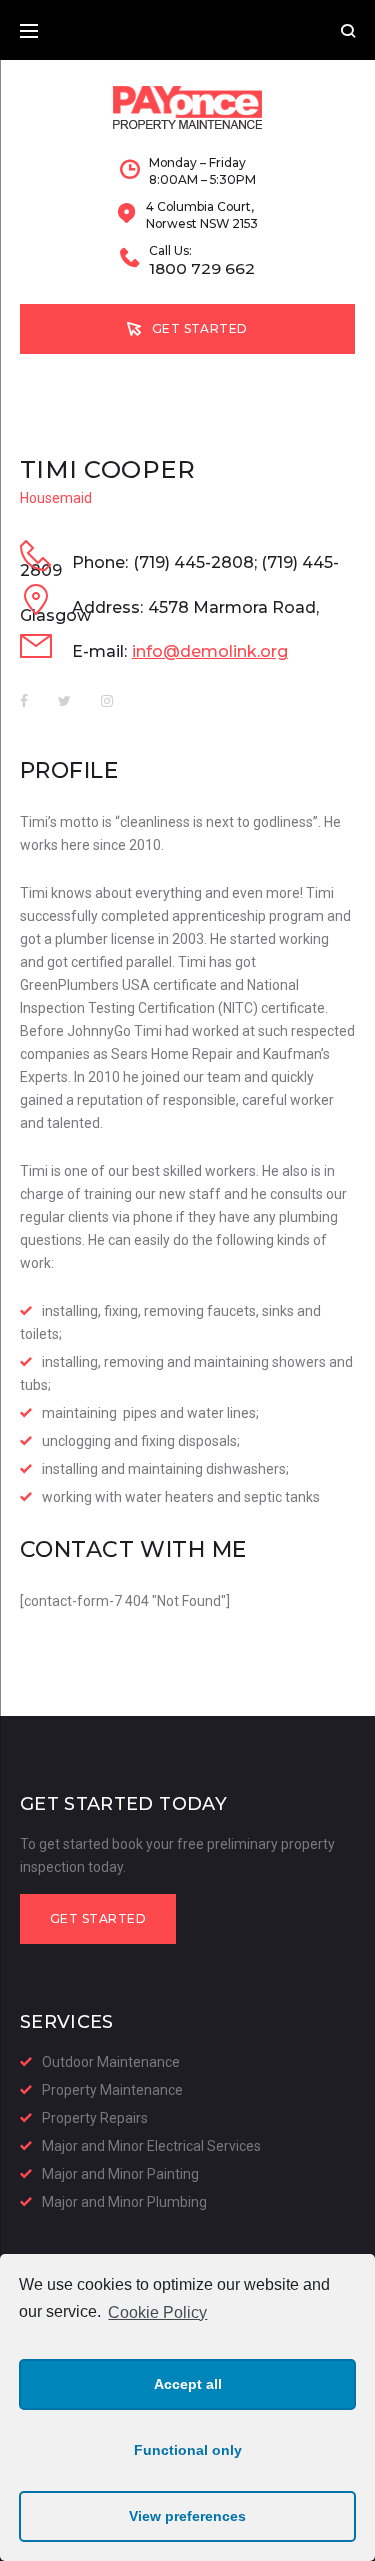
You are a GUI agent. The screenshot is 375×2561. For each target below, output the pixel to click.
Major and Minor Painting (120, 2174)
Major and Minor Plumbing (124, 2202)
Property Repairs (95, 2118)
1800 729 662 (202, 269)
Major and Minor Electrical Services (151, 2146)
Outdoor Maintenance (111, 2062)
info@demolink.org (210, 651)
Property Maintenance (112, 2090)
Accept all (188, 2384)
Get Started (200, 328)
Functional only (188, 2450)
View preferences (187, 2516)
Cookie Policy (157, 2312)
